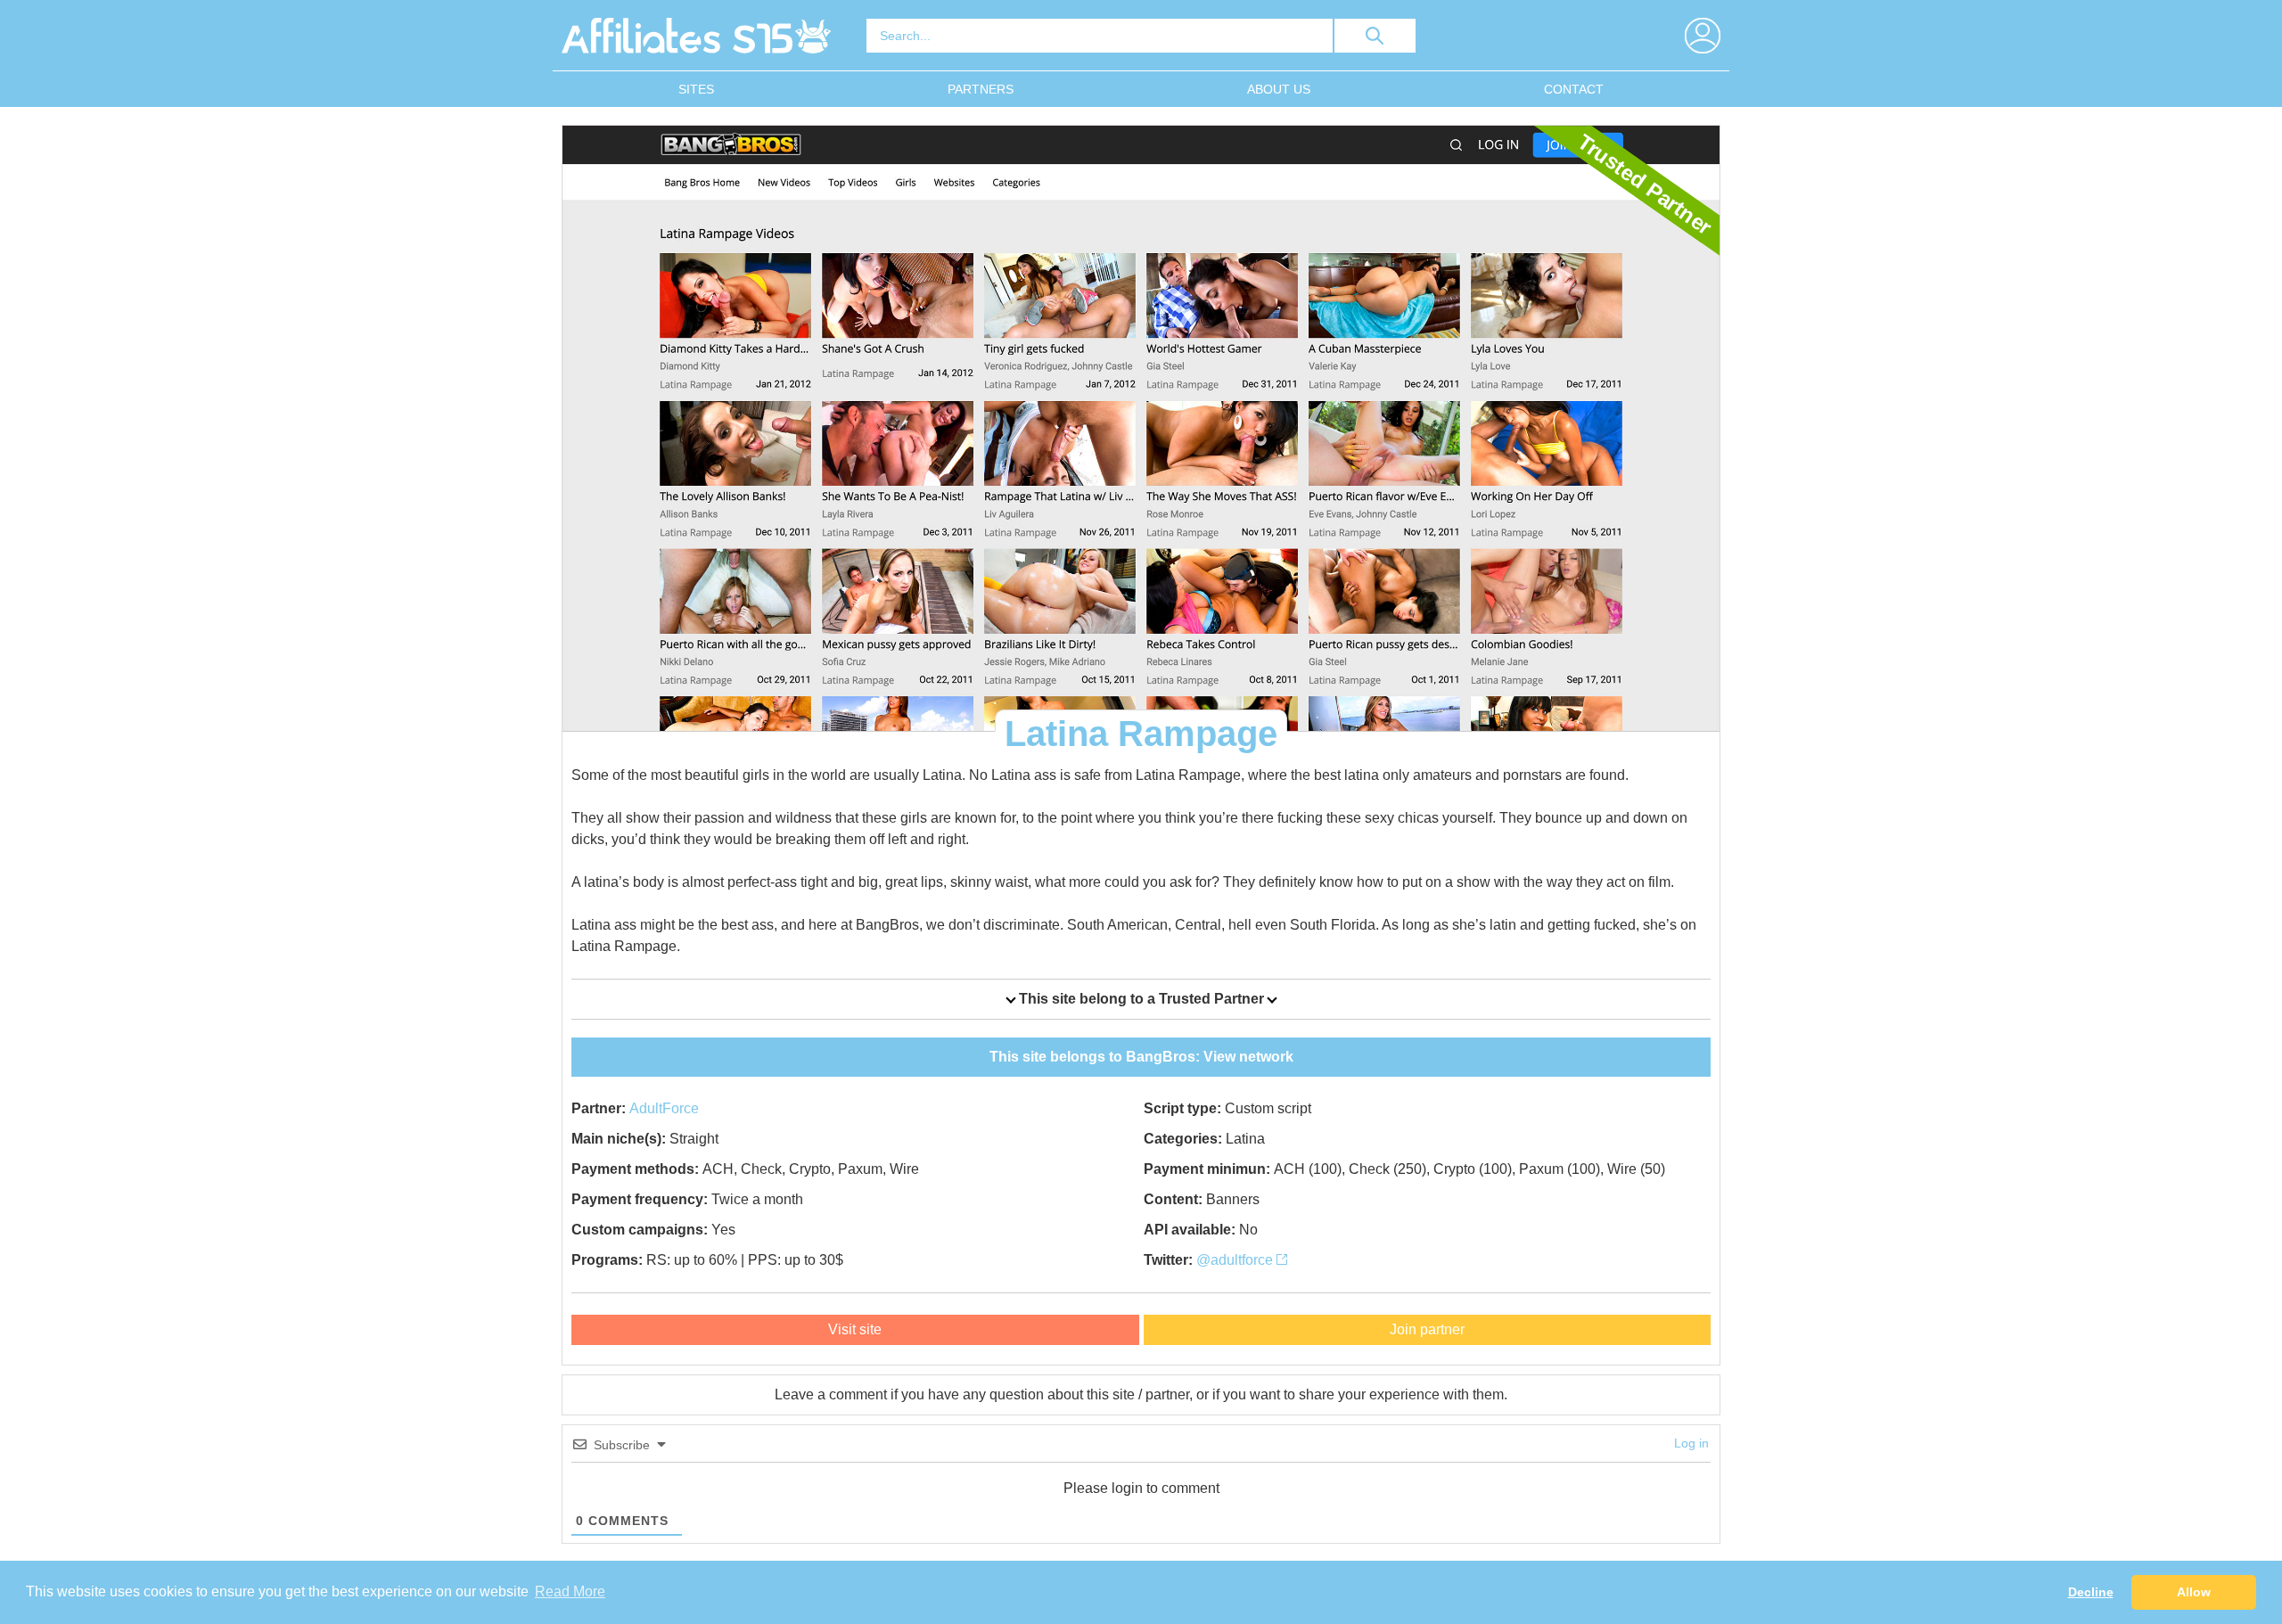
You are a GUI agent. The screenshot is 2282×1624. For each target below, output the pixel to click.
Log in (1691, 1443)
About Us (1279, 89)
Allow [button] (2194, 1592)
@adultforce (1236, 1260)
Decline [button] (2091, 1592)
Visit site (855, 1329)
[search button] (1375, 36)
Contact (1574, 89)
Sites (696, 89)
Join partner (1427, 1329)
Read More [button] (570, 1591)
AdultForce (664, 1108)
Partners (981, 89)
